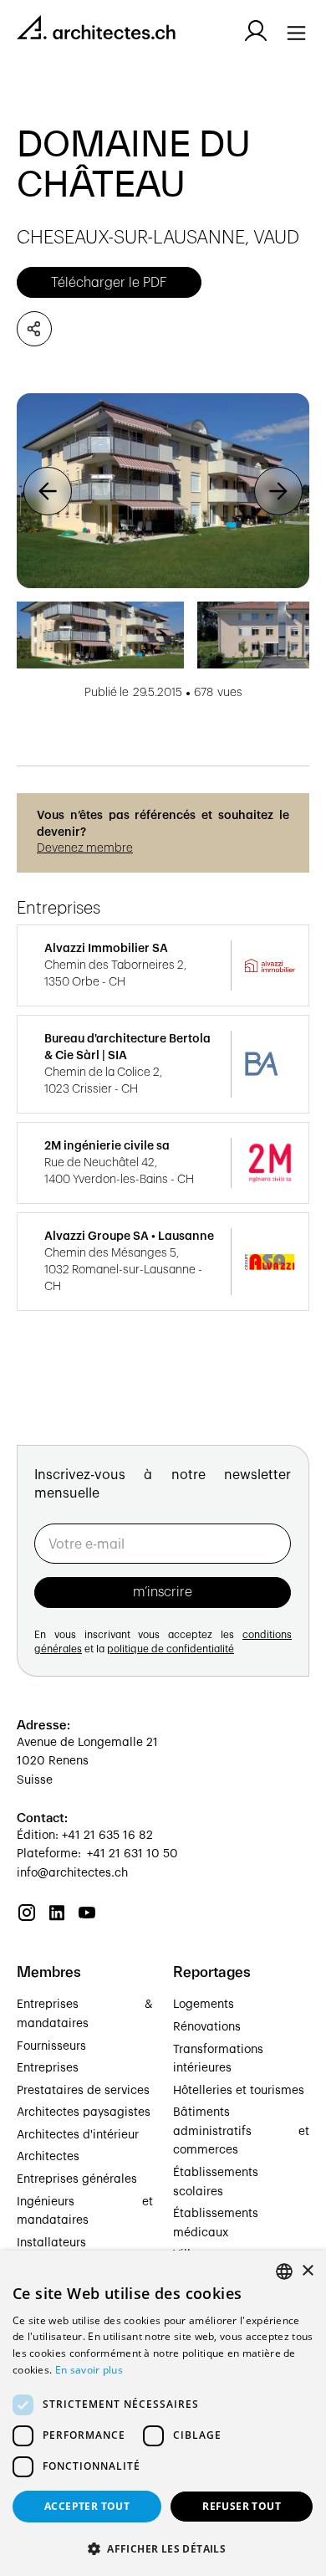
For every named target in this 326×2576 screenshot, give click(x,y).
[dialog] (163, 2413)
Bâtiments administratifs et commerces (241, 2131)
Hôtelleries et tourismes (239, 2091)
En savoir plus (89, 2370)
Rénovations (207, 2027)
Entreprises (48, 2068)
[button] (48, 491)
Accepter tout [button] (87, 2506)
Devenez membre (85, 848)
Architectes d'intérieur (78, 2135)
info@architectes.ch (72, 1873)
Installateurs (51, 2243)
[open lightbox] (163, 491)
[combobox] (284, 2271)
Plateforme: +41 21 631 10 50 (97, 1854)
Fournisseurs (51, 2046)
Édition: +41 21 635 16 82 (85, 1836)
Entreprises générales (77, 2179)
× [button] (307, 2271)
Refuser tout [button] (242, 2506)
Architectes (48, 2157)
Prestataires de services (83, 2091)
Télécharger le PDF (109, 283)
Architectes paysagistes (84, 2113)
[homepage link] (96, 31)
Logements (204, 2005)
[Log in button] (256, 31)
